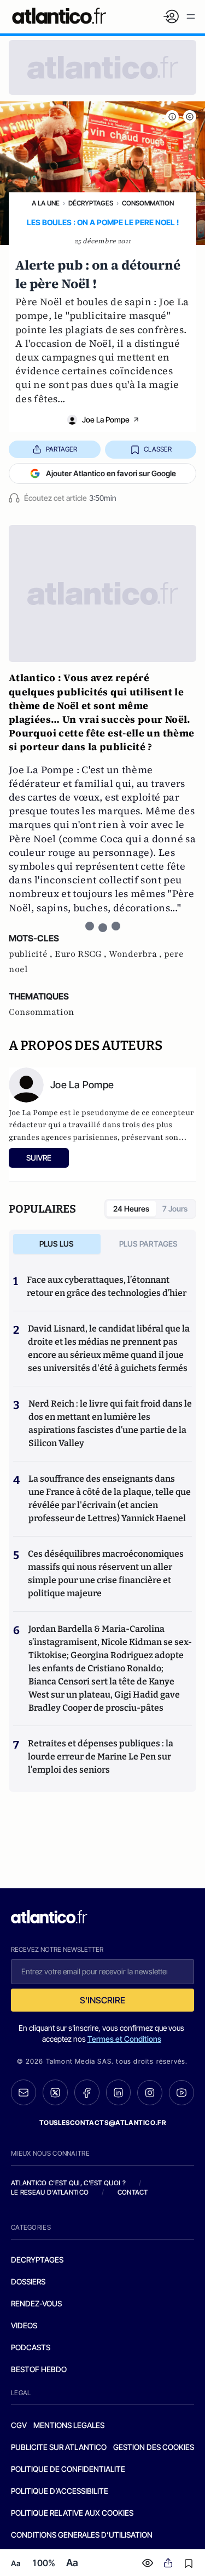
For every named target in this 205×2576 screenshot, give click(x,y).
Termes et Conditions (124, 2039)
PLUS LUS (57, 1244)
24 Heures (131, 1209)
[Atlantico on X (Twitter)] (55, 2092)
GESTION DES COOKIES (154, 2447)
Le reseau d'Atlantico (50, 2192)
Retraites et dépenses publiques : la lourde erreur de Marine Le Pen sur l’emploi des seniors (101, 1757)
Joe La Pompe (106, 419)
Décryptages (91, 203)
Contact (133, 2192)
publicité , (32, 954)
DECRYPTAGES (37, 2260)
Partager (61, 449)
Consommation (148, 203)
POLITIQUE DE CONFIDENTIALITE (68, 2469)
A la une (46, 203)
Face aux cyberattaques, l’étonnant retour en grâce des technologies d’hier (107, 1286)
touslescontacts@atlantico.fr (103, 2123)
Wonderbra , (136, 954)
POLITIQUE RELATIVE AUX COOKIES (72, 2513)
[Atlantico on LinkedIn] (119, 2092)
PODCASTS (31, 2347)
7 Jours (175, 1209)
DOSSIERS (28, 2281)
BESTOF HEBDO (39, 2369)
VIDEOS (24, 2325)
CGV (19, 2425)
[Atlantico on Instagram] (150, 2093)
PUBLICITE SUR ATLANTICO (59, 2447)
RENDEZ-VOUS (36, 2303)
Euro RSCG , (82, 954)
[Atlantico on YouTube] (181, 2093)
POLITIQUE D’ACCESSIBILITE (60, 2491)
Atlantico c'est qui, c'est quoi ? (68, 2183)
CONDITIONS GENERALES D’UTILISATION (82, 2535)
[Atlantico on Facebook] (87, 2092)
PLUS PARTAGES (148, 1244)
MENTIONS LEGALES (69, 2425)
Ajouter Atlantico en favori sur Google (111, 473)
